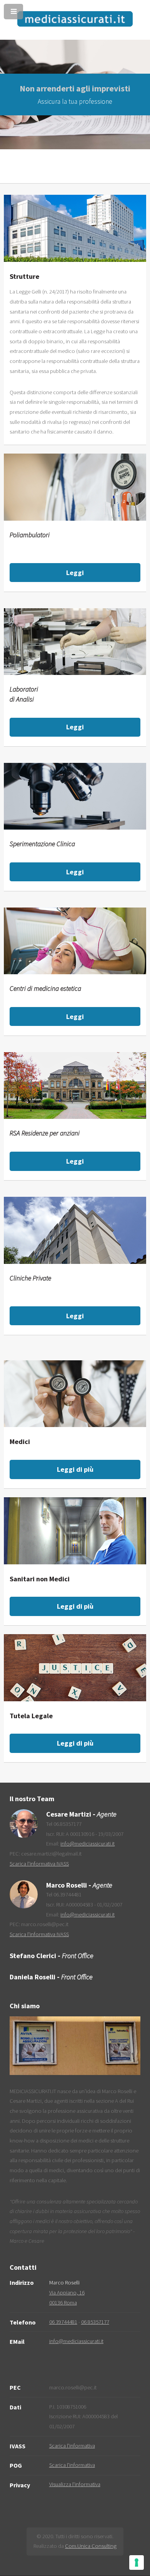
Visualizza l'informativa (75, 2484)
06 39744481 (63, 2322)
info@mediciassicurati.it (87, 1844)
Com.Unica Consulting (91, 2546)
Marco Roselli (67, 1885)
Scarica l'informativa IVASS (39, 1864)
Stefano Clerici (33, 1956)
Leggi (75, 573)
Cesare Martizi (69, 1814)
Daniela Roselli (32, 1977)
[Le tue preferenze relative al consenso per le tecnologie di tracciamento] (137, 2563)
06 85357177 (95, 2322)
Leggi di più (75, 1469)
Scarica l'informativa (72, 2446)
